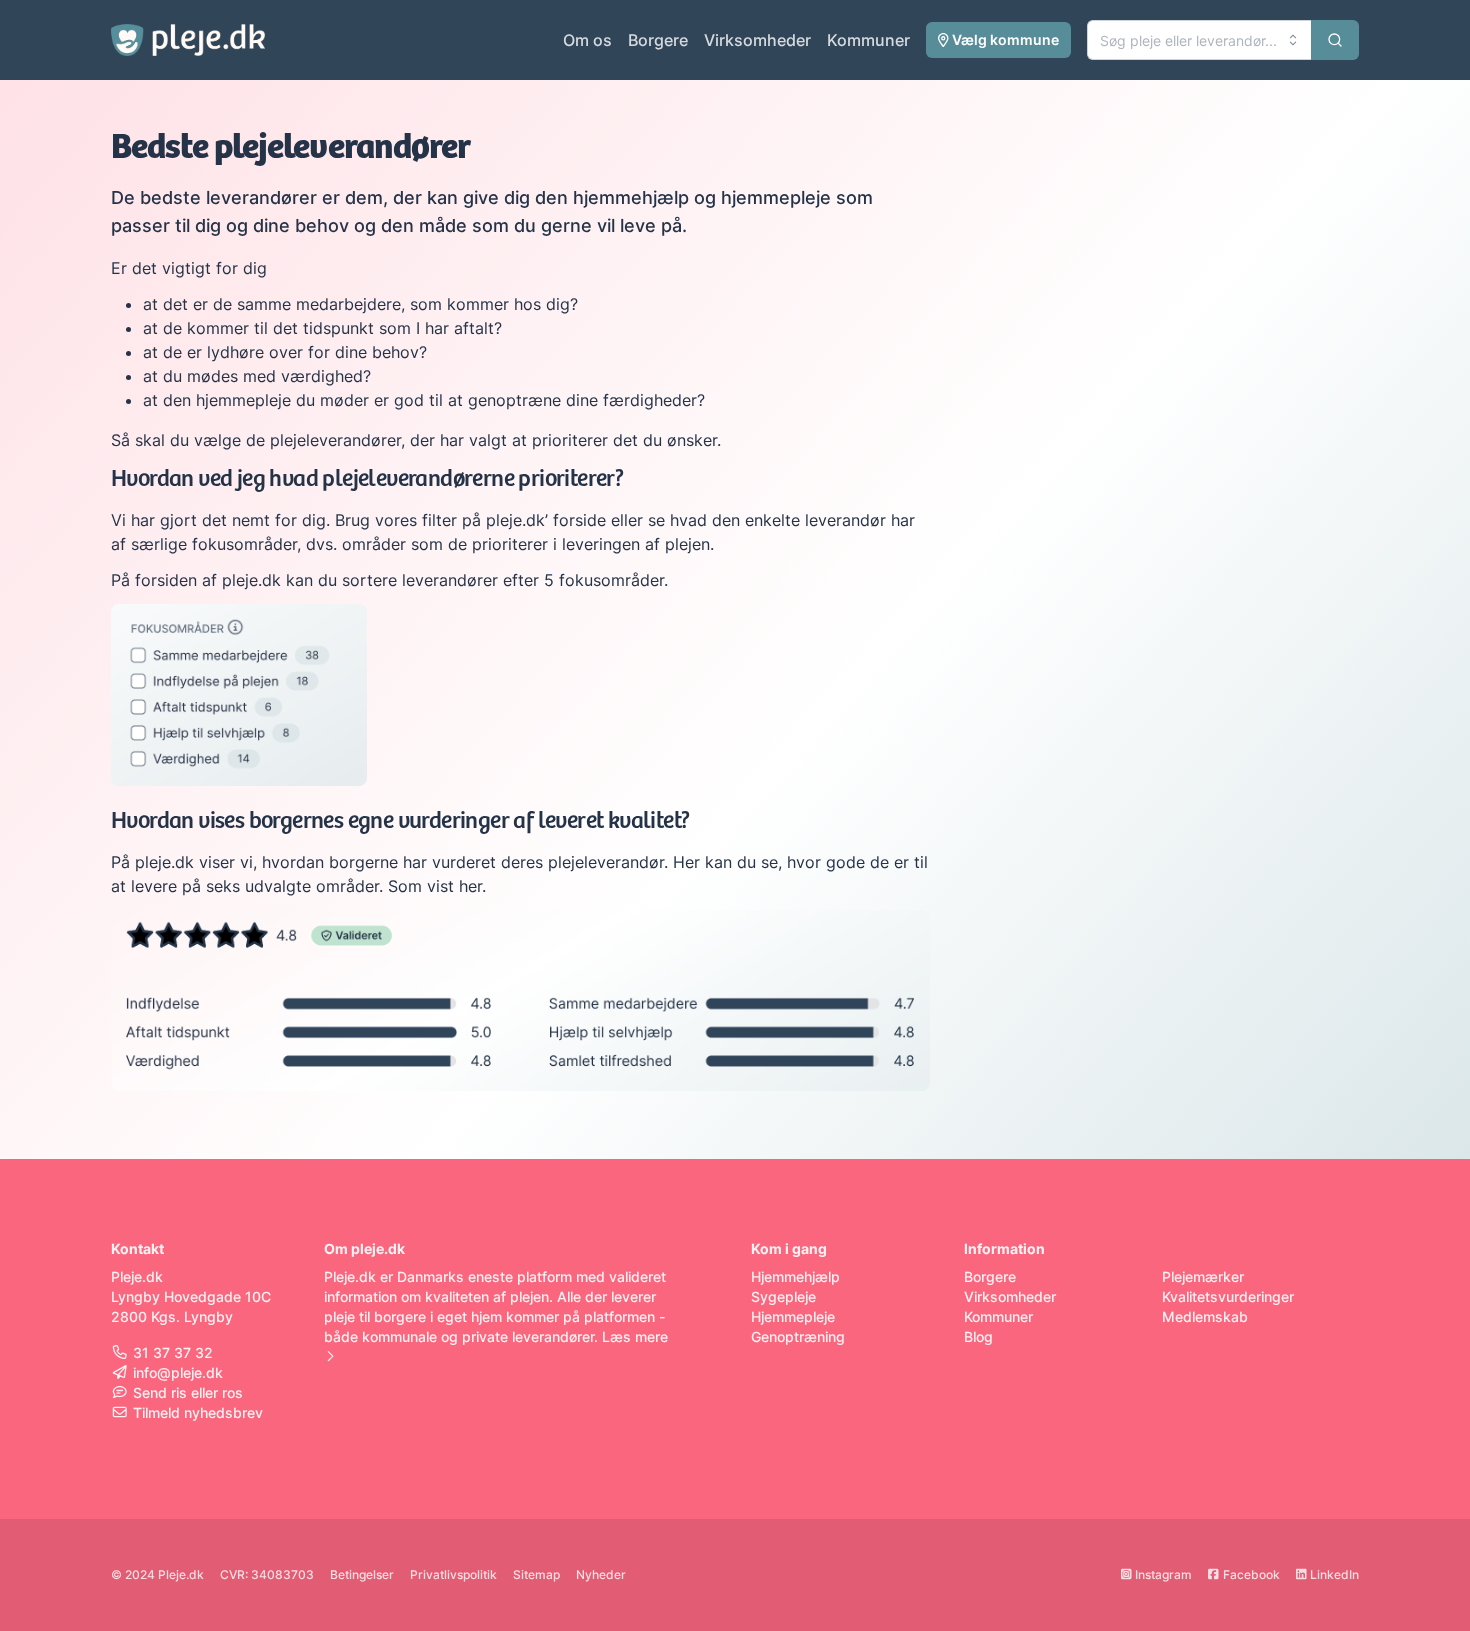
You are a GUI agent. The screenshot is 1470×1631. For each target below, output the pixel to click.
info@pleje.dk (178, 1372)
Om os (587, 40)
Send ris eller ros (188, 1392)
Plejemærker (1203, 1276)
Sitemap (536, 1574)
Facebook (1251, 1574)
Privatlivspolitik (453, 1574)
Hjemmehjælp (795, 1276)
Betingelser (362, 1574)
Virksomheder (757, 40)
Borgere (658, 40)
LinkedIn (1334, 1574)
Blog (978, 1336)
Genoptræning (798, 1336)
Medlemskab (1205, 1316)
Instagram (1163, 1574)
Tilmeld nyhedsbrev (198, 1412)
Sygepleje (783, 1296)
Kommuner (868, 40)
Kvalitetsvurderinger (1228, 1296)
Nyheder (601, 1574)
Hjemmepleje (793, 1316)
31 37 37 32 (173, 1352)
